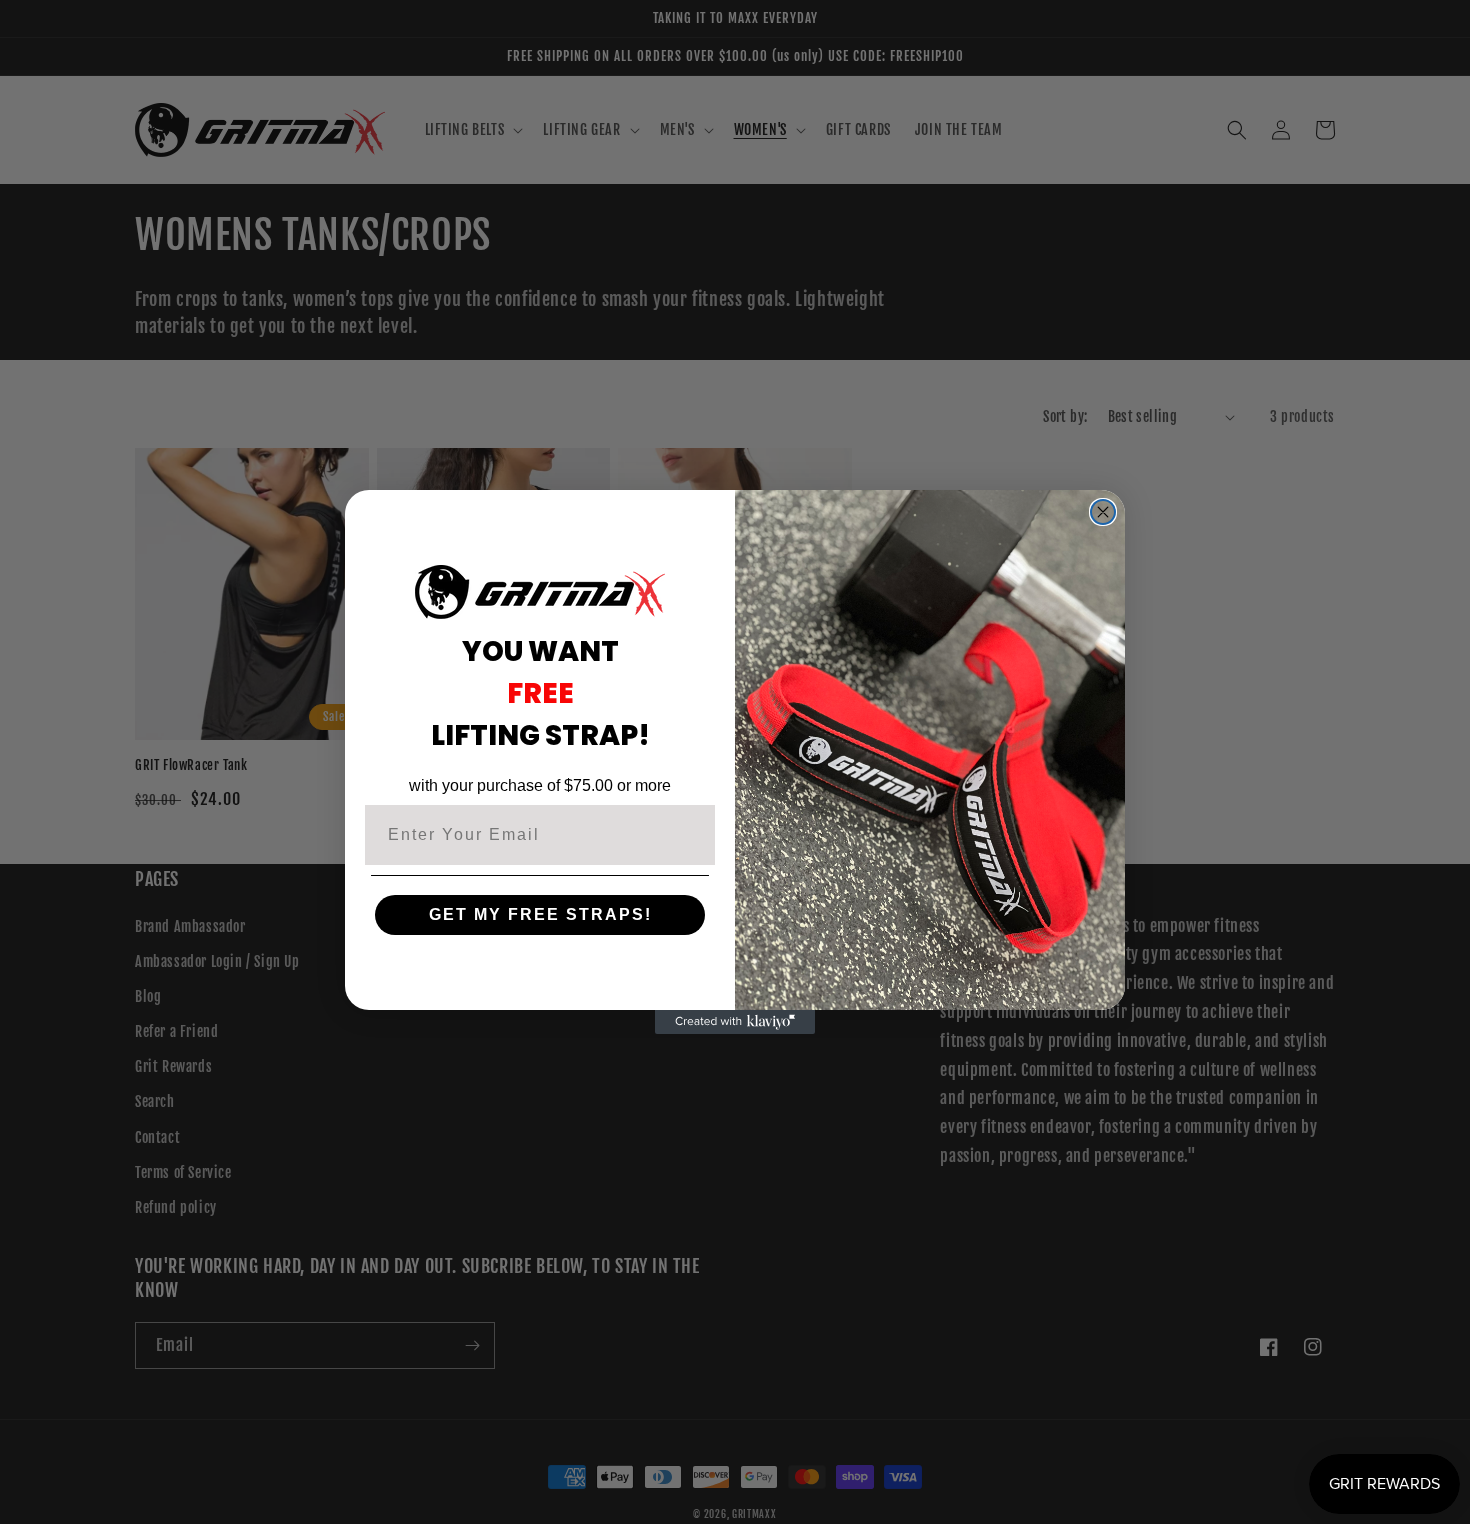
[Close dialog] (1103, 512)
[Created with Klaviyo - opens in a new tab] (735, 1022)
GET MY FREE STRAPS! (540, 914)
